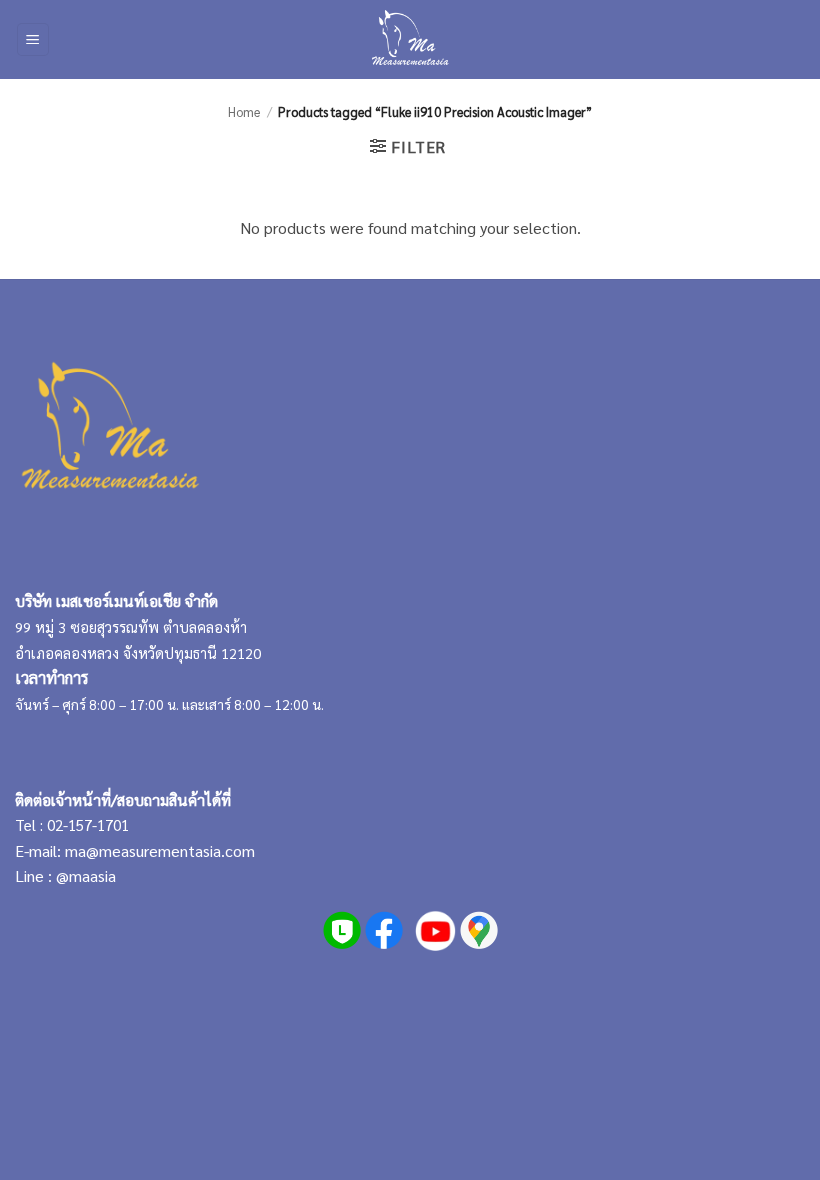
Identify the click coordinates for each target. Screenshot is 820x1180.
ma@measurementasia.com (160, 850)
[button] (33, 39)
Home (244, 111)
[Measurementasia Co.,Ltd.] (410, 40)
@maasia (86, 875)
